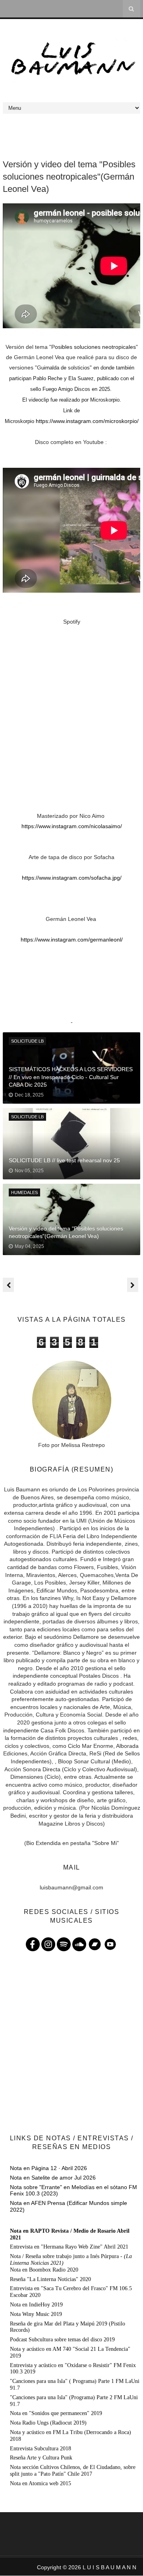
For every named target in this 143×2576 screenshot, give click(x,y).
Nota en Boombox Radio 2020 (44, 2270)
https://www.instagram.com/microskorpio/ (87, 421)
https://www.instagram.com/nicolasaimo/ (72, 826)
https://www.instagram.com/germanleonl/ (72, 940)
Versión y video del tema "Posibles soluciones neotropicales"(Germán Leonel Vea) (66, 1232)
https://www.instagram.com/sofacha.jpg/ (72, 878)
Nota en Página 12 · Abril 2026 (48, 2168)
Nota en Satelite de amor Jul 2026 (53, 2178)
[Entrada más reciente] (8, 1285)
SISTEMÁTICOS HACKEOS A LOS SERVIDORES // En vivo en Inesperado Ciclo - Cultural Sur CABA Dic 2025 (71, 1077)
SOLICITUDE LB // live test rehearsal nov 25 (64, 1160)
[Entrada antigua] (133, 1285)
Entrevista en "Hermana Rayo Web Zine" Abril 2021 (69, 2247)
